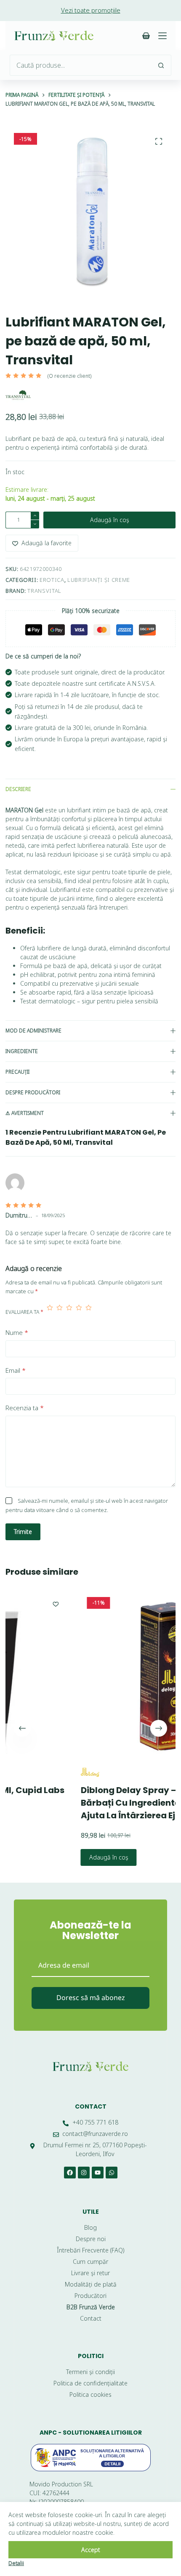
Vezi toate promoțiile (91, 10)
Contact (91, 2106)
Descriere (18, 789)
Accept (91, 2550)
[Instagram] (84, 2173)
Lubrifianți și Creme (99, 580)
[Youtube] (98, 2173)
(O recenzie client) (69, 376)
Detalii (16, 2563)
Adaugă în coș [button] (54, 1857)
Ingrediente (22, 1051)
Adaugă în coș (110, 520)
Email (16, 1370)
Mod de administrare (33, 1031)
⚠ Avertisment (25, 1113)
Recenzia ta (25, 1408)
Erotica (52, 580)
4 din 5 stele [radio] (79, 1312)
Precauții (17, 1072)
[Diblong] (36, 1772)
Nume (17, 1332)
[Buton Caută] (161, 65)
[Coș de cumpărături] (146, 36)
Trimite (23, 1532)
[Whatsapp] (112, 2173)
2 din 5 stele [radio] (60, 1312)
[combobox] (80, 65)
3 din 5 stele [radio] (69, 1312)
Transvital (44, 591)
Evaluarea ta (24, 1312)
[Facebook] (70, 2173)
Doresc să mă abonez (91, 1998)
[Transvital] (18, 395)
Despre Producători (33, 1092)
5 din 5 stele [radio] (89, 1312)
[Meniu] (162, 36)
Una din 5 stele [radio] (50, 1312)
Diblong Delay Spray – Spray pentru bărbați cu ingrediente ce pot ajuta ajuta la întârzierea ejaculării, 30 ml (104, 1803)
